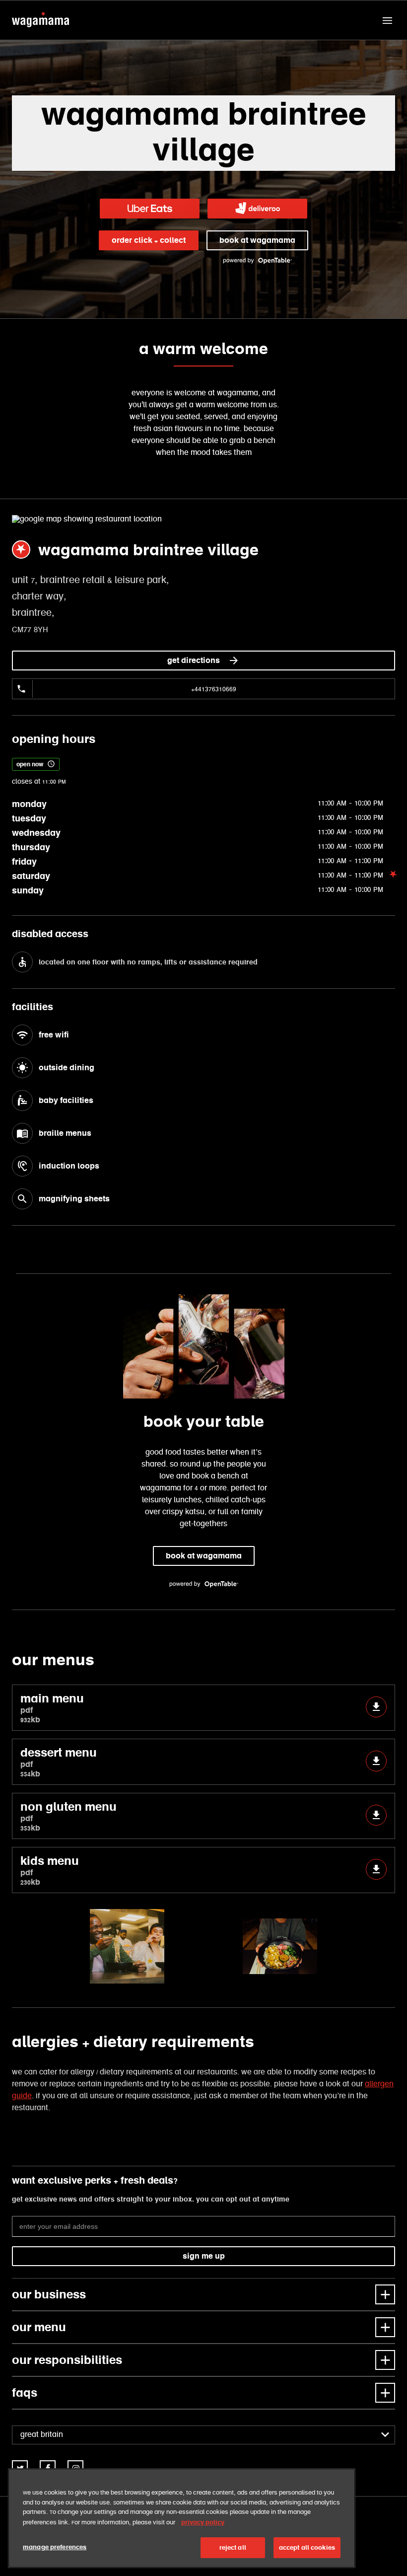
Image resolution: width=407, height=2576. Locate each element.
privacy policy (203, 2522)
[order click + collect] (150, 209)
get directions (194, 660)
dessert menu (59, 1762)
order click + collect (149, 240)
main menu (52, 1708)
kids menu (50, 1870)
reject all (233, 2547)
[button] (387, 20)
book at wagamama (257, 240)
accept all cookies (307, 2547)
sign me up (204, 2256)
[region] (182, 2518)
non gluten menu (68, 1816)
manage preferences (55, 2547)
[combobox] (203, 2435)
